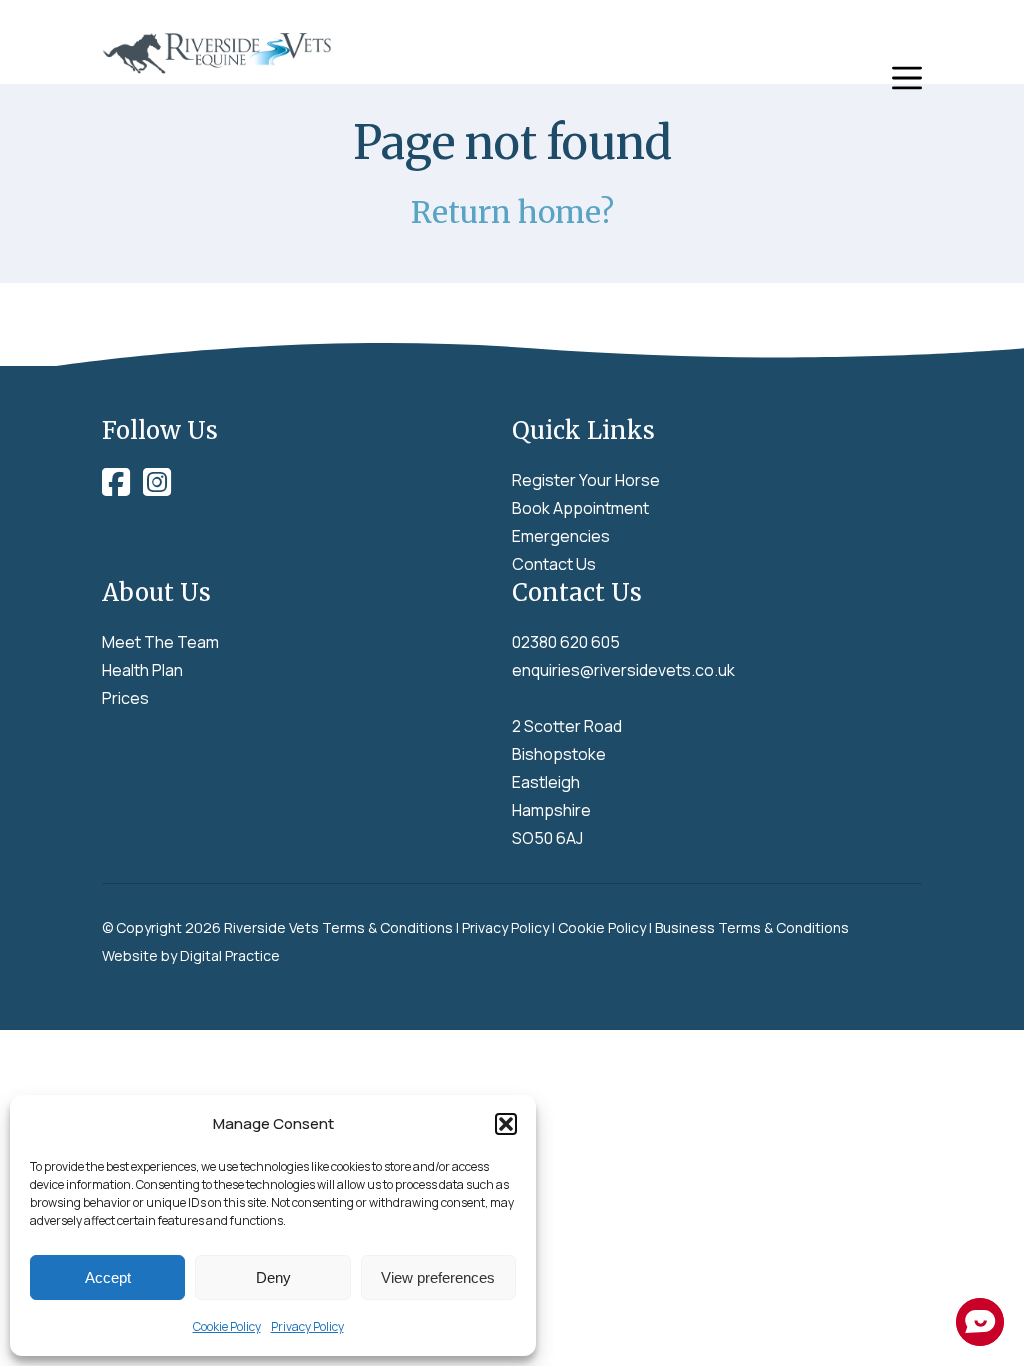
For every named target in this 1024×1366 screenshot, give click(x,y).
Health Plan (142, 670)
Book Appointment (580, 508)
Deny (273, 1277)
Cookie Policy (227, 1326)
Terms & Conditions (387, 927)
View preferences (438, 1277)
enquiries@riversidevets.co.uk (623, 670)
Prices (125, 698)
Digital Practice (230, 955)
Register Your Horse (586, 480)
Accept (108, 1277)
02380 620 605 (566, 642)
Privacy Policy (307, 1326)
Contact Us (554, 564)
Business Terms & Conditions (752, 927)
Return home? (512, 212)
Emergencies (561, 536)
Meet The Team (160, 642)
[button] (506, 1124)
